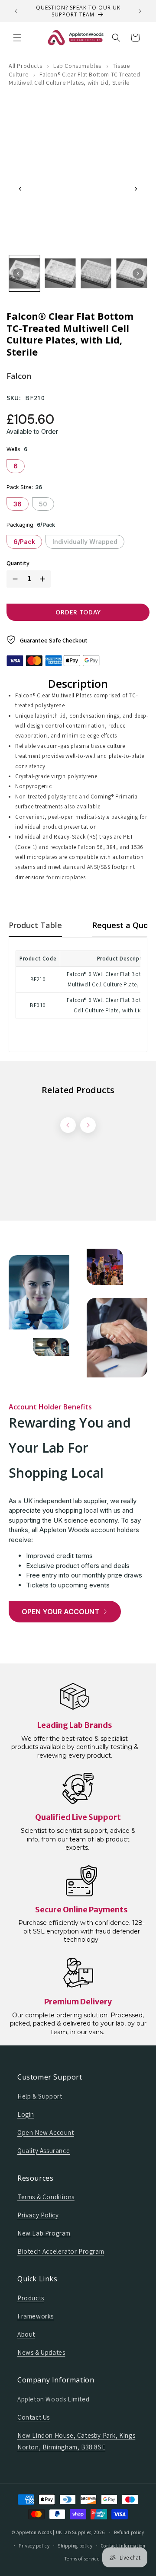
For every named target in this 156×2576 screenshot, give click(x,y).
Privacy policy (34, 2546)
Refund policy (129, 2532)
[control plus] (44, 579)
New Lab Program (44, 2233)
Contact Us (34, 2417)
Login (26, 2114)
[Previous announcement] (16, 11)
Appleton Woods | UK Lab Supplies (54, 2532)
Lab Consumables (77, 66)
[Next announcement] (140, 11)
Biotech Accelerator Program (61, 2251)
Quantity (18, 563)
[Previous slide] (20, 189)
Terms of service (82, 2559)
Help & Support (40, 2096)
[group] (24, 273)
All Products (25, 66)
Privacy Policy (38, 2215)
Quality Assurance (44, 2151)
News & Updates (41, 2352)
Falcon (19, 376)
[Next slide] (136, 189)
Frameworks (36, 2316)
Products (31, 2298)
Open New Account (46, 2132)
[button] (17, 38)
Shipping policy (75, 2546)
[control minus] (13, 579)
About (26, 2334)
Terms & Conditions (46, 2197)
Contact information (123, 2546)
